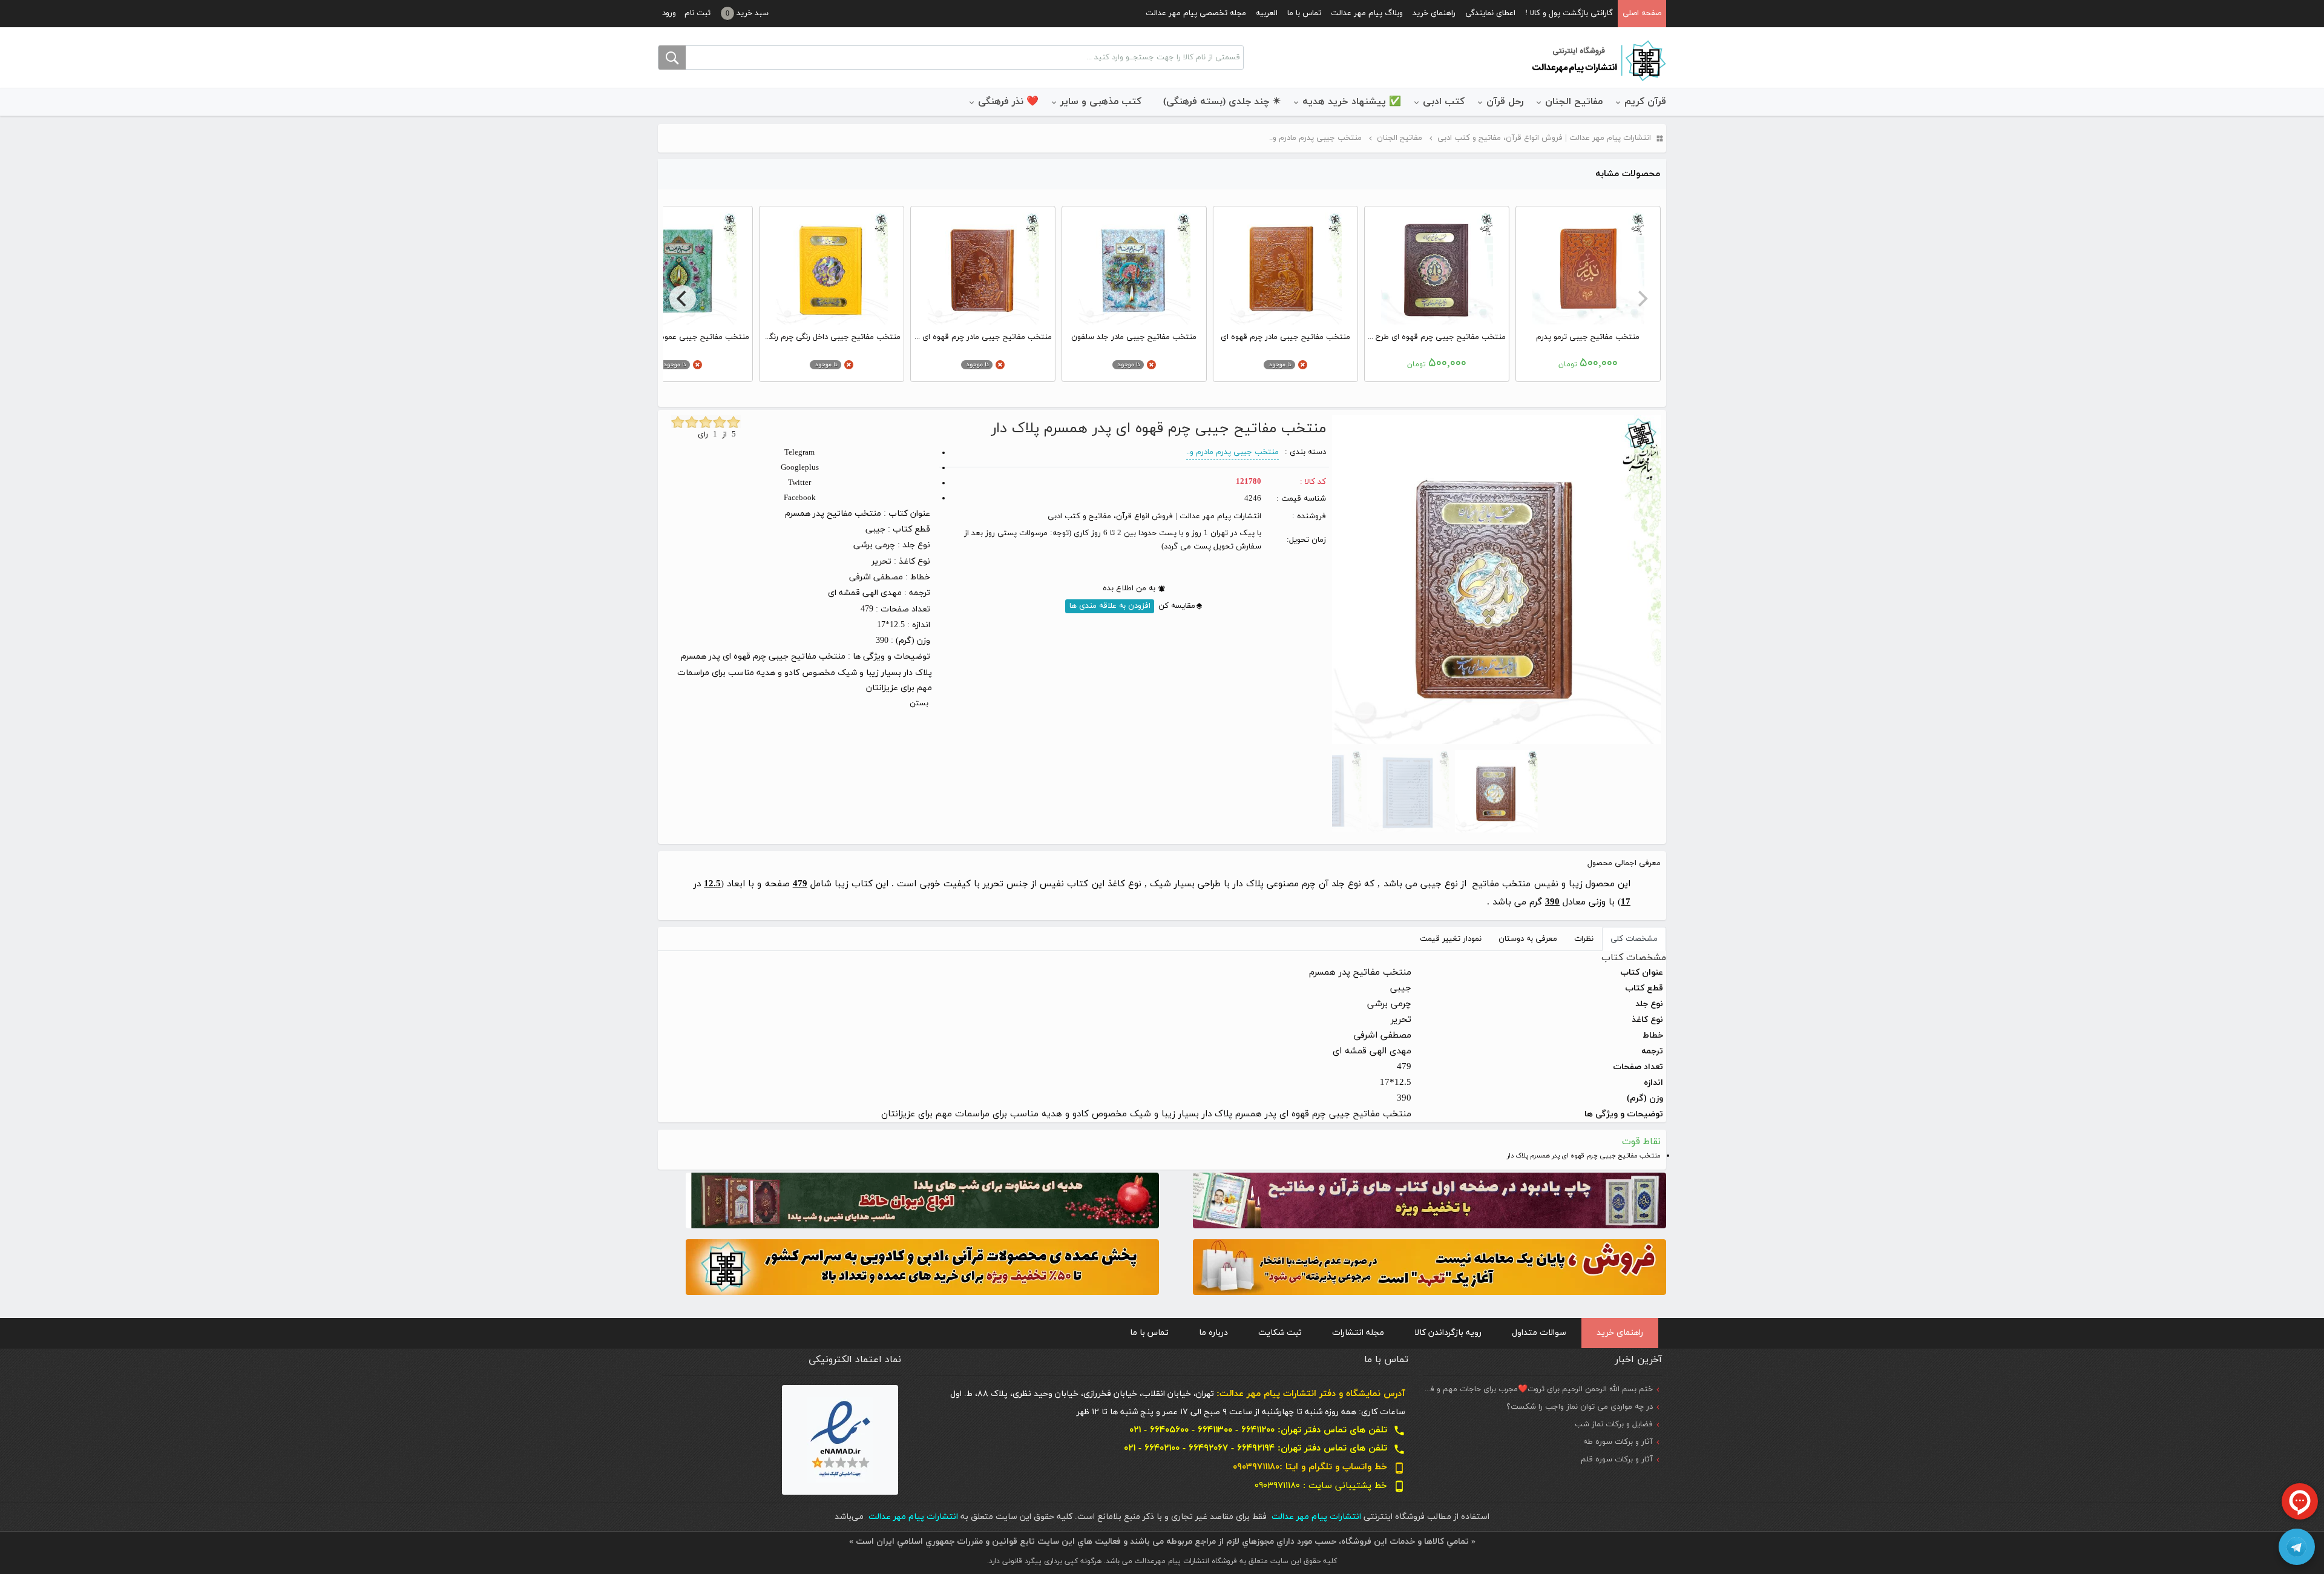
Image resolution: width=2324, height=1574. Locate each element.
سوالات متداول (1539, 1333)
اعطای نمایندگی (1490, 13)
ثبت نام (698, 13)
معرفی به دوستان (1528, 939)
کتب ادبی (1444, 102)
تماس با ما (1304, 13)
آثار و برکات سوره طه (1618, 1442)
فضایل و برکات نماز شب (1614, 1424)
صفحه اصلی (1642, 13)
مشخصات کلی (1634, 939)
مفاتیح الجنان (1574, 102)
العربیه (1267, 13)
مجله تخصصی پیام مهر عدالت (1196, 13)
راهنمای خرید (1434, 13)
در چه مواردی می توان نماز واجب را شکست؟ (1580, 1407)
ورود (669, 13)
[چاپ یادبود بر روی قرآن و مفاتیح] (1430, 1200)
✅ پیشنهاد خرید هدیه (1352, 102)
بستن (919, 703)
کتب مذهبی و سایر (1101, 102)
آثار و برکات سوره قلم (1617, 1460)
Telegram (799, 453)
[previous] (1641, 298)
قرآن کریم (1645, 102)
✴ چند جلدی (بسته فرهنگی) (1222, 102)
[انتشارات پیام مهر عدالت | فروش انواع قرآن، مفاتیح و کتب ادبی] (1598, 60)
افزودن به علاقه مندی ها (1110, 606)
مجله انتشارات (1358, 1333)
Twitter (799, 483)
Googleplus (800, 468)
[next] (683, 298)
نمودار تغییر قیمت (1451, 939)
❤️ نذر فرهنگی (1008, 102)
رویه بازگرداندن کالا (1448, 1333)
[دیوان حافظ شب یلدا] (922, 1200)
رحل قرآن (1505, 102)
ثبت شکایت (1280, 1333)
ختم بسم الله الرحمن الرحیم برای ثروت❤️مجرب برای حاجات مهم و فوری (1535, 1389)
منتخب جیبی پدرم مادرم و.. (1233, 452)
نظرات (1584, 939)
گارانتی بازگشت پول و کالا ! (1569, 13)
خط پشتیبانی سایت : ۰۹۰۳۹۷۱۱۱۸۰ (1330, 1486)
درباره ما (1213, 1333)
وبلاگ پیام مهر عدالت (1367, 13)
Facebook (800, 498)
